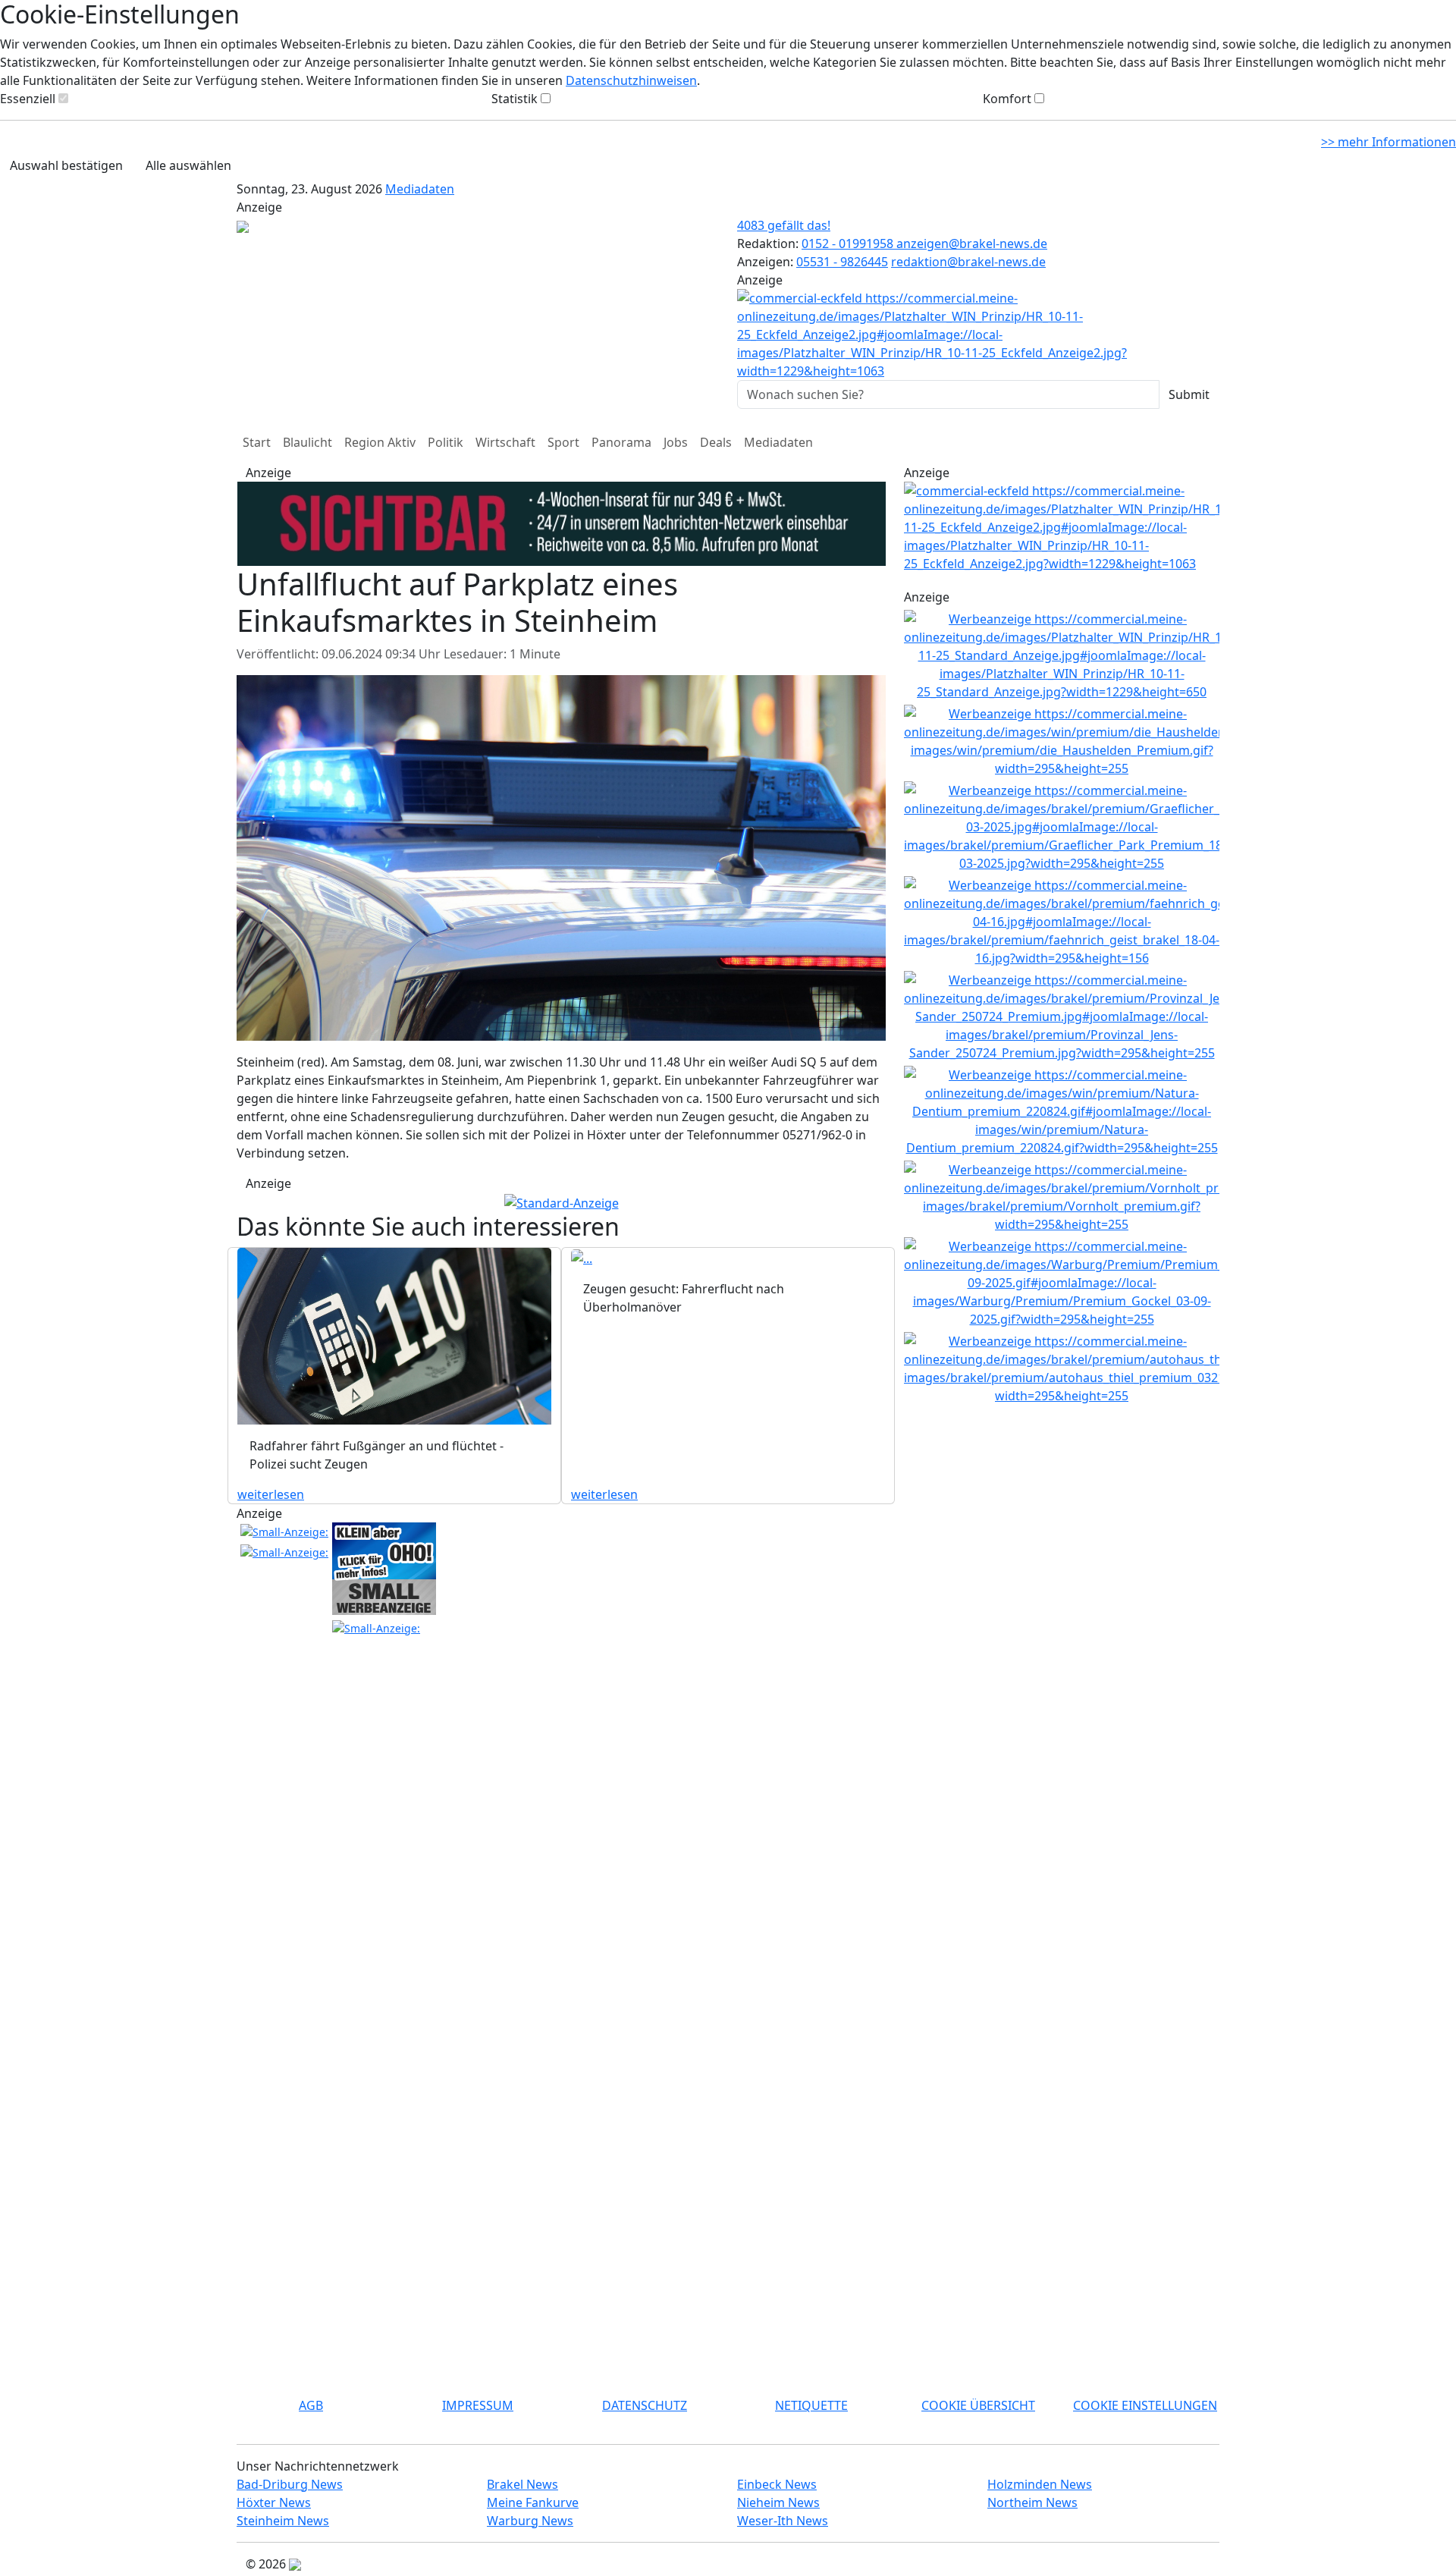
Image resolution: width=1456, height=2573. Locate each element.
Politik (446, 442)
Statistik (515, 99)
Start (257, 442)
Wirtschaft (505, 442)
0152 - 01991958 (849, 243)
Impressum (478, 2405)
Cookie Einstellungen (1145, 2405)
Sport (563, 442)
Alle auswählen (188, 165)
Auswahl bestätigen (66, 165)
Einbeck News (777, 2484)
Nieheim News (778, 2502)
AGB (311, 2405)
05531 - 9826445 (842, 262)
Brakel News (522, 2484)
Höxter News (274, 2502)
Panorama (621, 442)
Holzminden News (1040, 2484)
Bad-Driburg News (290, 2484)
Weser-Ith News (783, 2521)
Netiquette (811, 2405)
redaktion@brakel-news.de (968, 262)
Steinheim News (283, 2521)
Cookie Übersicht (978, 2405)
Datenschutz (645, 2405)
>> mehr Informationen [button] (1389, 142)
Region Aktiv (380, 442)
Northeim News (1032, 2502)
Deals (716, 442)
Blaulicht (308, 442)
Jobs (676, 442)
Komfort (1007, 99)
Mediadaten (420, 189)
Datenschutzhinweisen (631, 80)
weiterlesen (271, 1494)
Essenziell (28, 99)
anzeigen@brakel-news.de (972, 243)
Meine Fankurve (533, 2502)
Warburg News (530, 2521)
